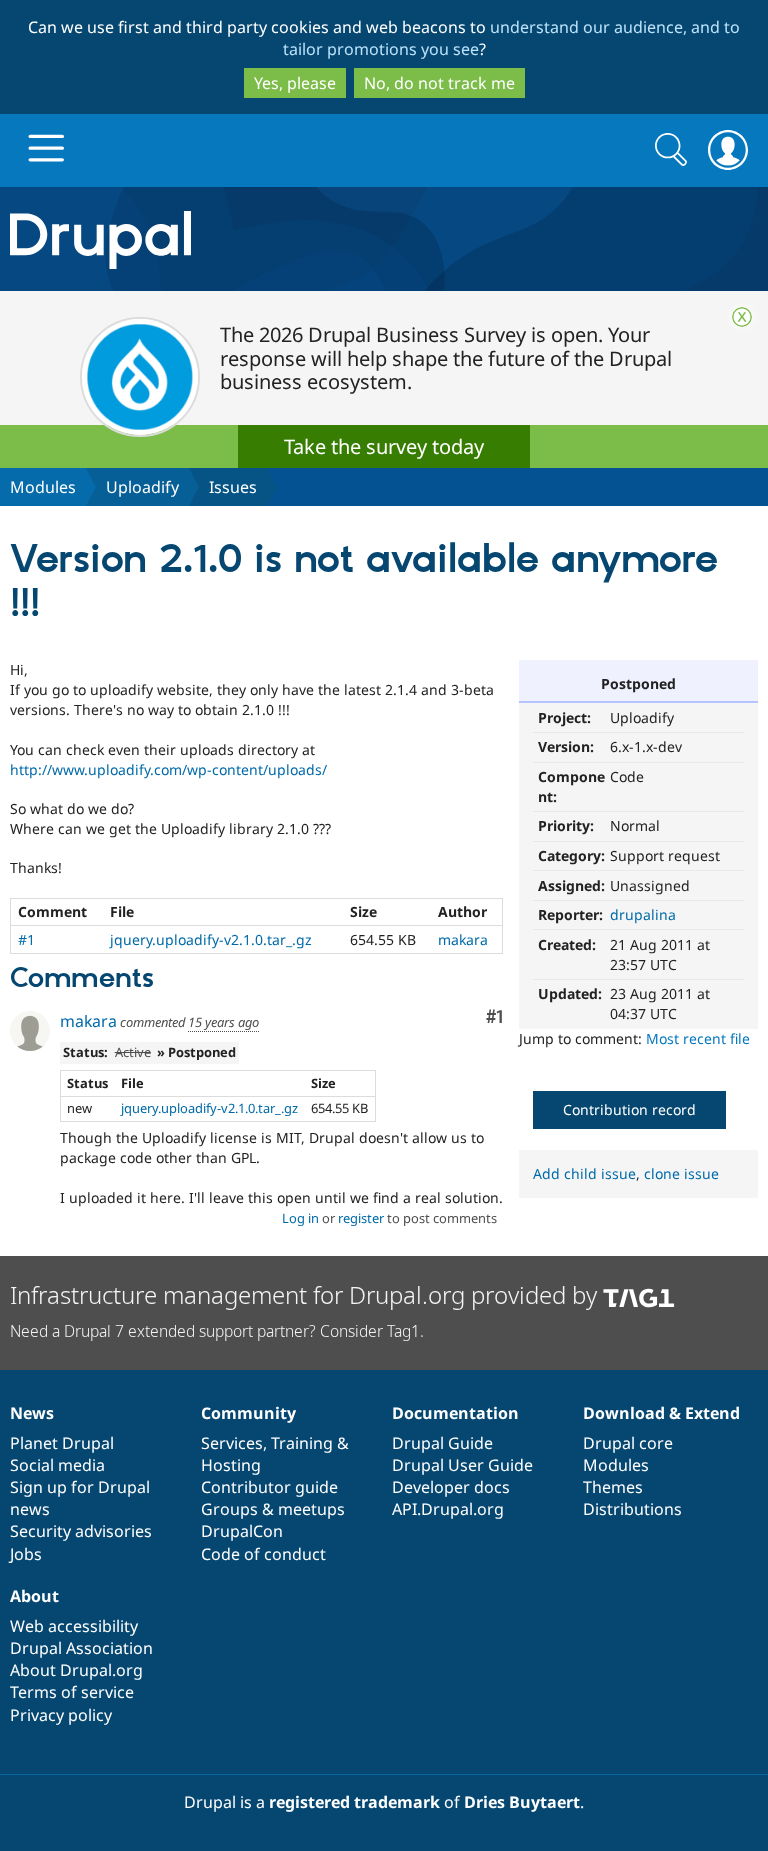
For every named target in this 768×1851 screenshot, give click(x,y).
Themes (613, 1487)
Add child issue (584, 1173)
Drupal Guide (442, 1443)
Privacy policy (61, 1715)
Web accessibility (74, 1626)
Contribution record (629, 1109)
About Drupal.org (76, 1670)
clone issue (681, 1173)
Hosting (231, 1465)
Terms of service (72, 1692)
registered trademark (354, 1802)
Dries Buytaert (522, 1802)
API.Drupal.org (448, 1509)
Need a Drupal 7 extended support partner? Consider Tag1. (217, 1331)
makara (463, 939)
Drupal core (628, 1443)
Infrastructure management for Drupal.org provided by (306, 1294)
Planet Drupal (62, 1443)
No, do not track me (439, 83)
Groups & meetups (273, 1509)
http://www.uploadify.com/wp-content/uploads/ (168, 769)
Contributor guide (269, 1487)
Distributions (632, 1509)
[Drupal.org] (223, 239)
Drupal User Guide (462, 1465)
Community (248, 1413)
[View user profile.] (30, 1031)
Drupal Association (81, 1648)
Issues (233, 487)
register (361, 1218)
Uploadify (142, 487)
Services (232, 1443)
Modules (43, 487)
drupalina (643, 914)
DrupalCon (242, 1531)
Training (302, 1443)
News (32, 1413)
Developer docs (451, 1487)
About (34, 1596)
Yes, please (295, 83)
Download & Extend (661, 1413)
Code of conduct (263, 1554)
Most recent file (698, 1038)
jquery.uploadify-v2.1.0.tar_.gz (211, 939)
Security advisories (81, 1531)
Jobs (26, 1554)
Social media (57, 1465)
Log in (300, 1218)
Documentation (455, 1413)
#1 (26, 939)
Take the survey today (384, 446)
